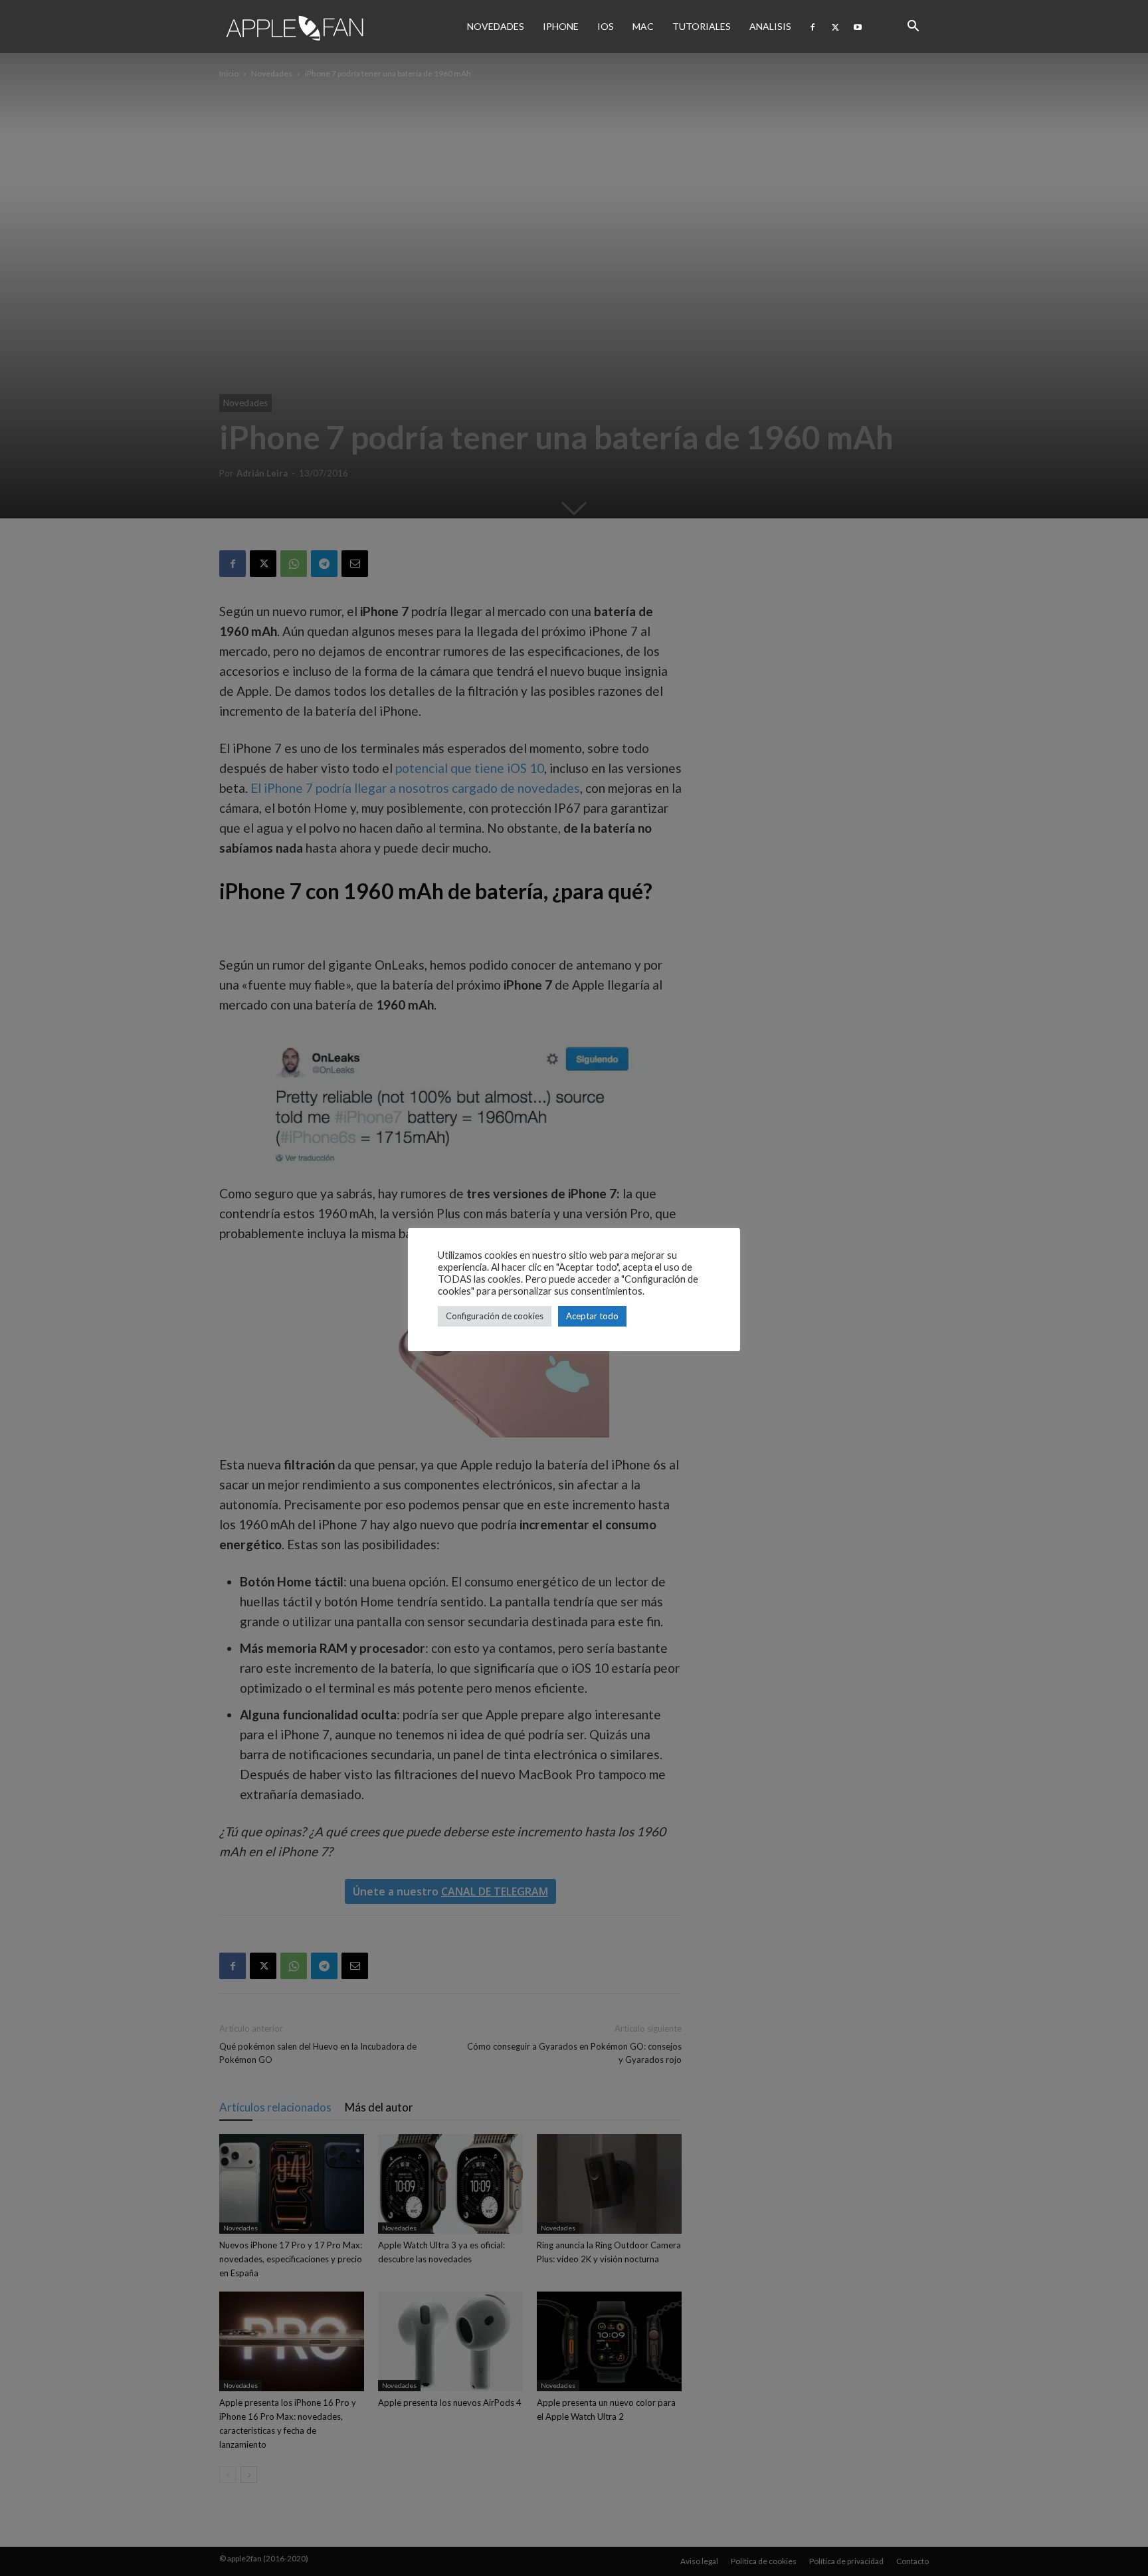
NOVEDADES (496, 26)
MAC (643, 26)
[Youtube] (858, 27)
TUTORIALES (702, 26)
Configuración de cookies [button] (495, 1316)
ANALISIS (770, 26)
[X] (835, 27)
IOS (606, 26)
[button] (913, 27)
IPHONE (561, 26)
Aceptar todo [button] (592, 1316)
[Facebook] (813, 27)
